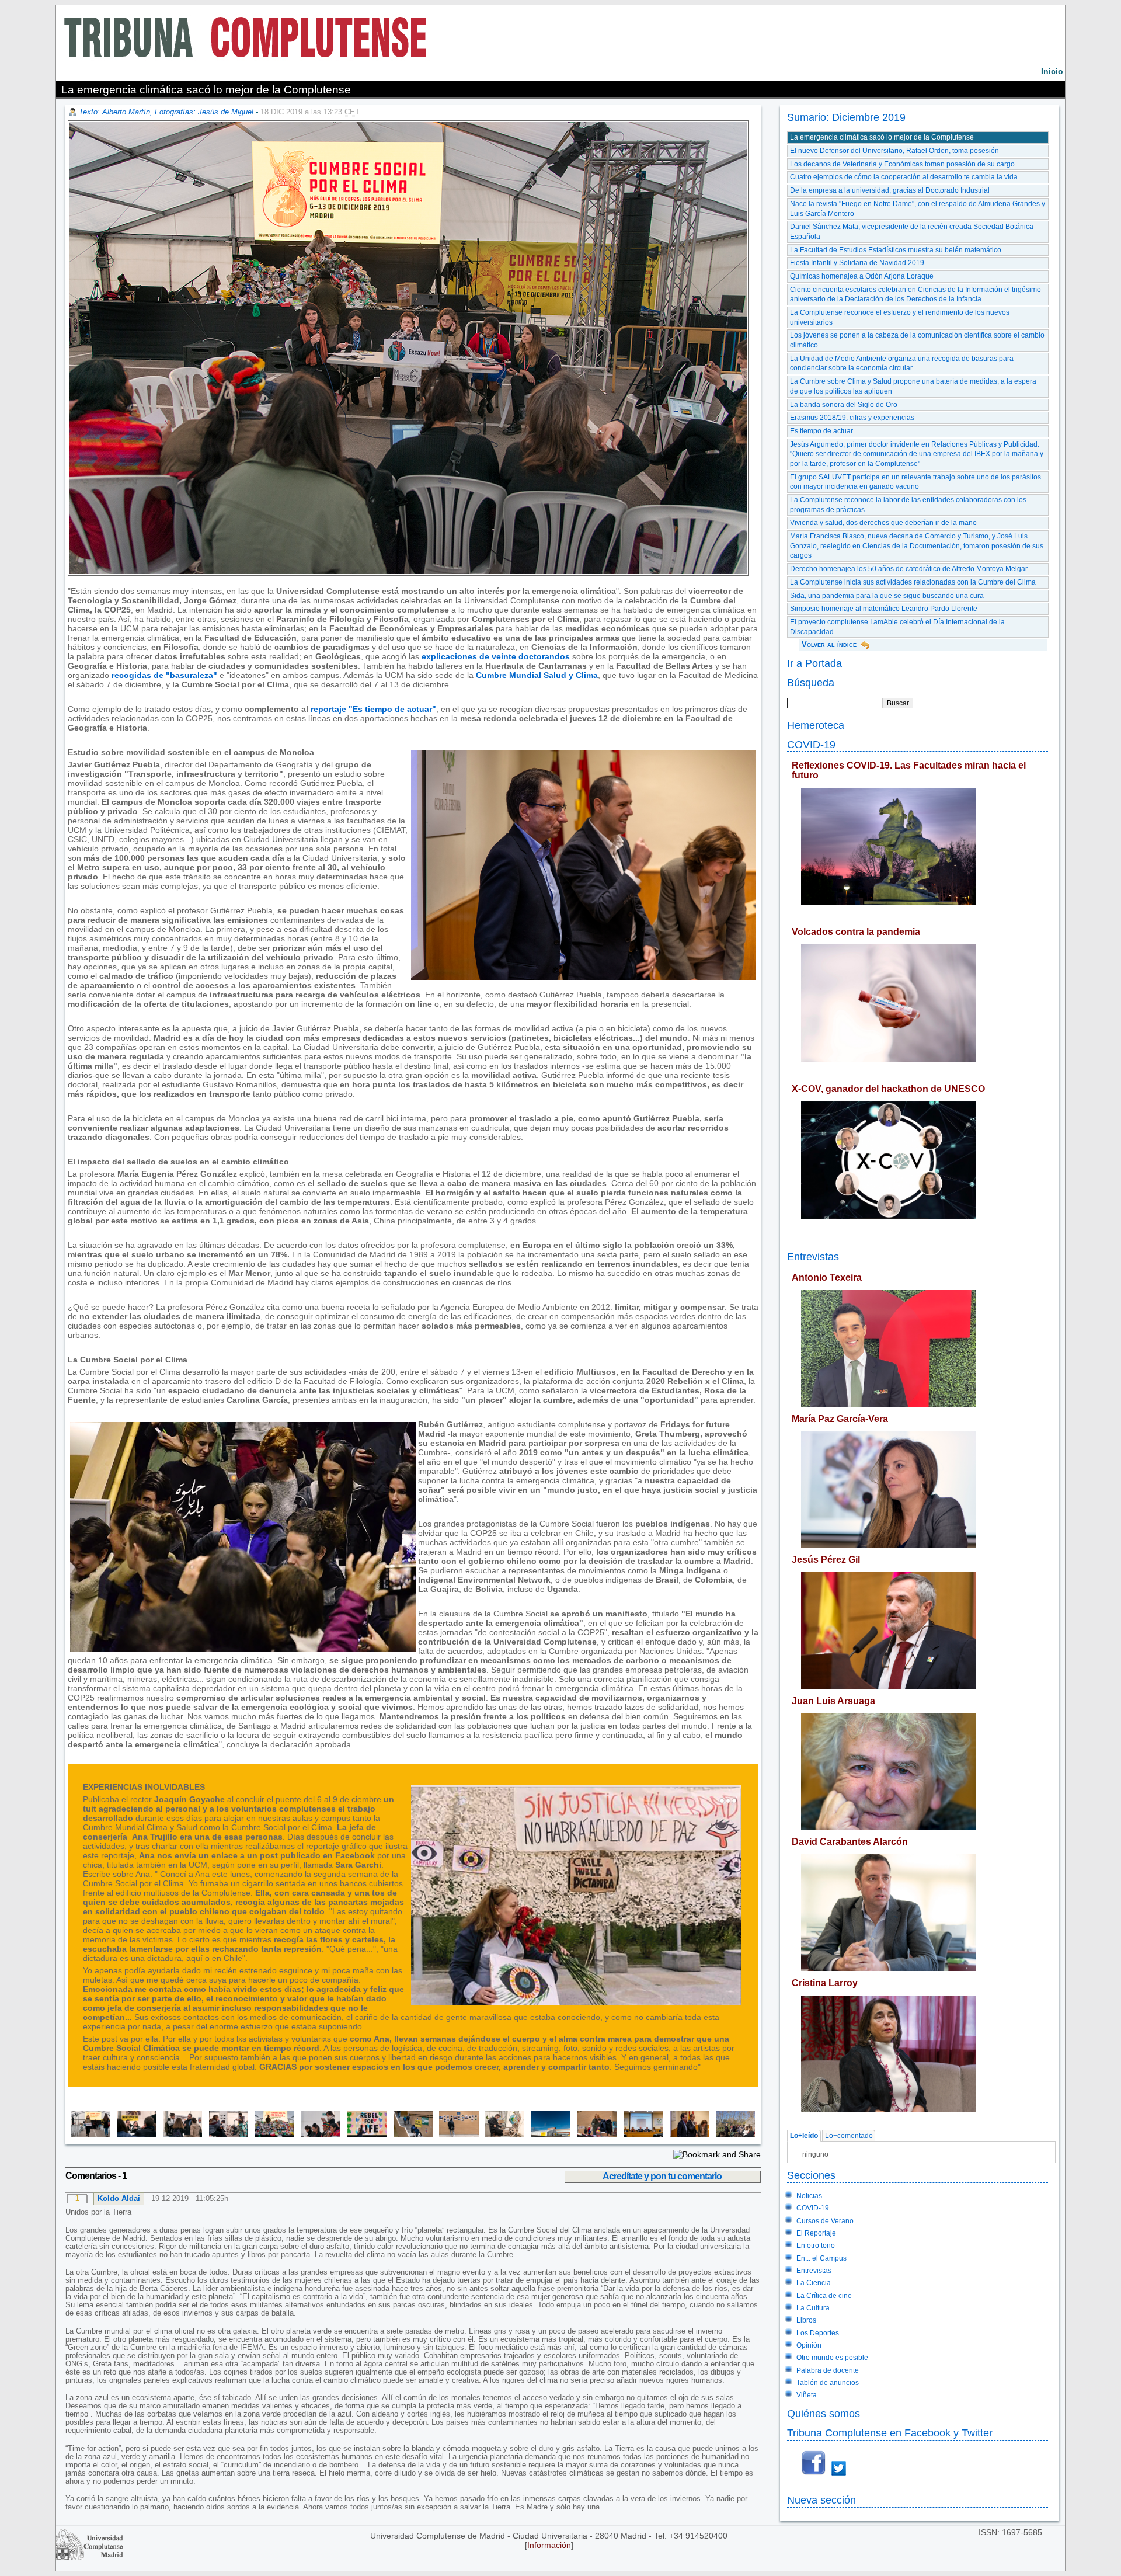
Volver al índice (829, 644)
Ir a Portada (814, 663)
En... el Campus (821, 2258)
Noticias (809, 2196)
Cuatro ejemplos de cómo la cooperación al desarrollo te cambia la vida (904, 177)
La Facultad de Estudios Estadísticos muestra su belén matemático (896, 250)
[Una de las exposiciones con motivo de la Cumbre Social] (456, 2135)
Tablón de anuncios (828, 2383)
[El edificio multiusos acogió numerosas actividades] (410, 2135)
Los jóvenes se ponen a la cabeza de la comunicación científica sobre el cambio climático (917, 340)
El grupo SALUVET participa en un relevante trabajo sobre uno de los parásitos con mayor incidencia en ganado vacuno (915, 482)
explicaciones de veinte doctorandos (496, 656)
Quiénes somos (824, 2413)
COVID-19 (811, 744)
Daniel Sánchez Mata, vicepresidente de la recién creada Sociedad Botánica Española (912, 232)
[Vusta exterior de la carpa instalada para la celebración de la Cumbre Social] (547, 2135)
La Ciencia (814, 2283)
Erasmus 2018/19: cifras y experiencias (852, 418)
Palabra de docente (828, 2370)
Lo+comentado (849, 2136)
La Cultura (813, 2308)
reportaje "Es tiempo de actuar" (372, 709)
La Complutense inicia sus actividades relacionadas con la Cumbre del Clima (913, 582)
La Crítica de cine (824, 2296)
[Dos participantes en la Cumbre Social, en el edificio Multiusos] (593, 2135)
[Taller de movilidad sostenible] (225, 2135)
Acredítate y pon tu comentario (662, 2176)
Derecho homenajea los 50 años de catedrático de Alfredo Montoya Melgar (909, 569)
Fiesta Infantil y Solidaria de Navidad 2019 (857, 263)
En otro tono (816, 2245)
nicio (1052, 71)
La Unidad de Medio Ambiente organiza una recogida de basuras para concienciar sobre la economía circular (902, 364)
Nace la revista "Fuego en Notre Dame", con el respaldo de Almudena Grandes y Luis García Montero (918, 209)
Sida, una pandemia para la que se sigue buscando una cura (887, 596)
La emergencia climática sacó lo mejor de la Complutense (882, 137)
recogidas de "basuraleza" (164, 675)
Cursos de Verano (825, 2221)
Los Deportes (818, 2333)
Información (549, 2545)
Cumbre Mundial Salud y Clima (537, 675)
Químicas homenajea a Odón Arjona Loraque (862, 276)
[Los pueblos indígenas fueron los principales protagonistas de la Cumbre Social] (317, 2135)
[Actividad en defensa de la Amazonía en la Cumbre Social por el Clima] (89, 2135)
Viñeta (807, 2395)
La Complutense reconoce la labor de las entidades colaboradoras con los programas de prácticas (908, 505)
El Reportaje (816, 2233)
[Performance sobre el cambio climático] (502, 2135)
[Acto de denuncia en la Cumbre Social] (271, 2135)
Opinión (809, 2345)
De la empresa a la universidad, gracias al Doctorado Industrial (890, 190)
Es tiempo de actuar (821, 431)
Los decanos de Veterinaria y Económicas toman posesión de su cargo (902, 164)
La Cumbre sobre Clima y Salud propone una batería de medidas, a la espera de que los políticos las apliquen (913, 386)
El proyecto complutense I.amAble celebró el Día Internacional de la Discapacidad (897, 627)
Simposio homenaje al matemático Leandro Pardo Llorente (884, 609)
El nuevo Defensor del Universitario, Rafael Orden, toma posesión (894, 151)
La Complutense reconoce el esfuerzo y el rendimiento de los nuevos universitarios (900, 317)
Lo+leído (804, 2136)
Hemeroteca (816, 725)
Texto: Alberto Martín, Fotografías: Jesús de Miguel (166, 112)
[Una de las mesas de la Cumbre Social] (133, 2135)
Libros (806, 2320)
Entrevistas (813, 1256)
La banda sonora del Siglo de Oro (844, 405)
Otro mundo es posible (832, 2358)
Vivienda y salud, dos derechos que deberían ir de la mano (883, 523)
